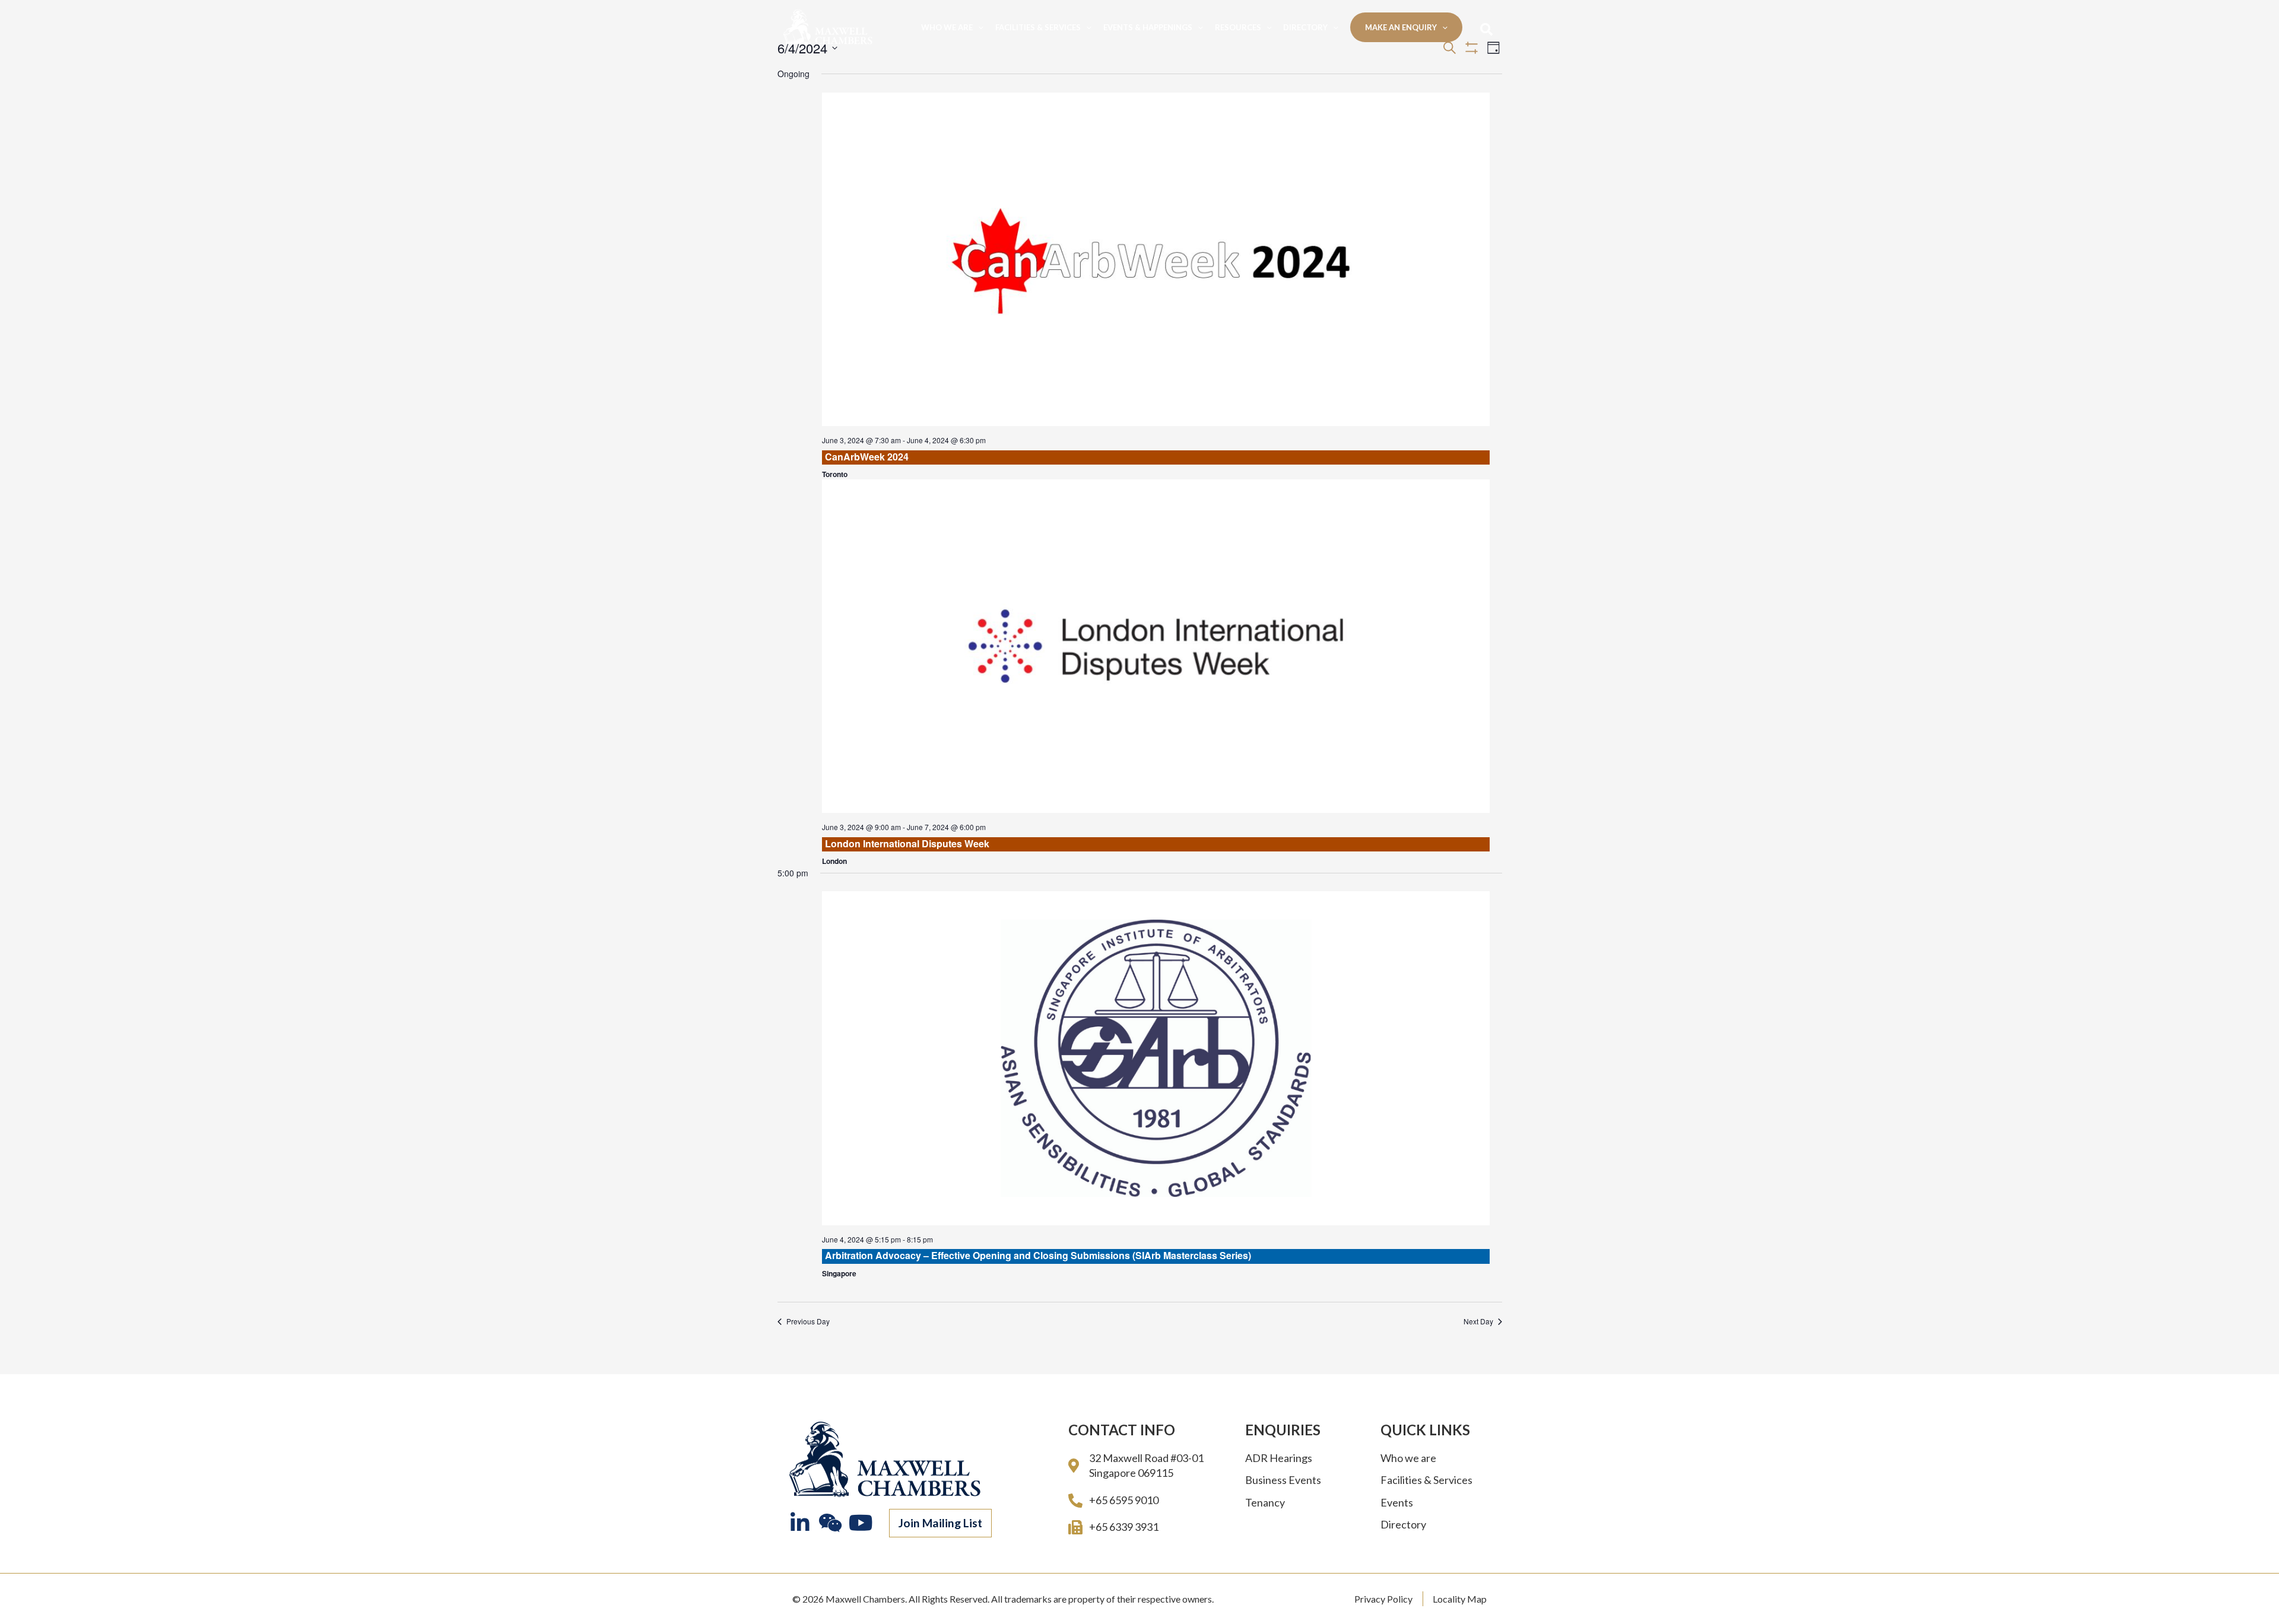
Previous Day (808, 1321)
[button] (940, 1523)
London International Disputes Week (907, 843)
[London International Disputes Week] (1156, 646)
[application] (978, 27)
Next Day (1478, 1321)
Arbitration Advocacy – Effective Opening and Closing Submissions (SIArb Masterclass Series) (1038, 1255)
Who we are (947, 27)
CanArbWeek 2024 (867, 457)
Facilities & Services (1038, 27)
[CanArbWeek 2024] (1156, 260)
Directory (1305, 27)
